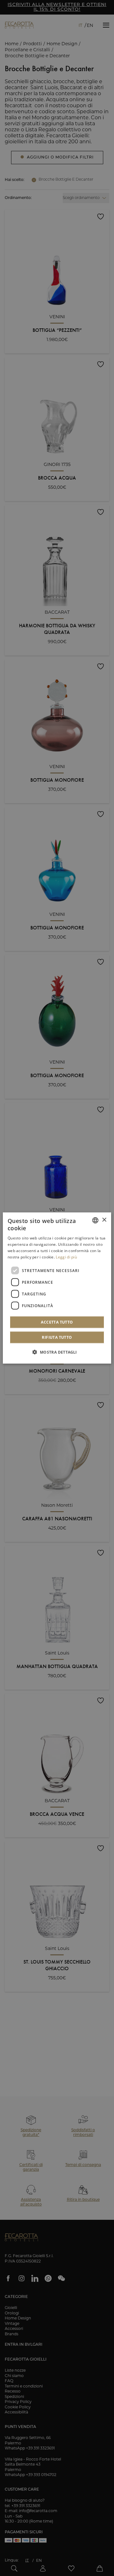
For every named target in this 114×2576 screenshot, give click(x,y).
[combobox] (95, 1220)
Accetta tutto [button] (57, 1322)
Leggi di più (66, 1257)
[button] (57, 1352)
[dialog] (57, 1288)
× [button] (104, 1220)
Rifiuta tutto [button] (57, 1337)
